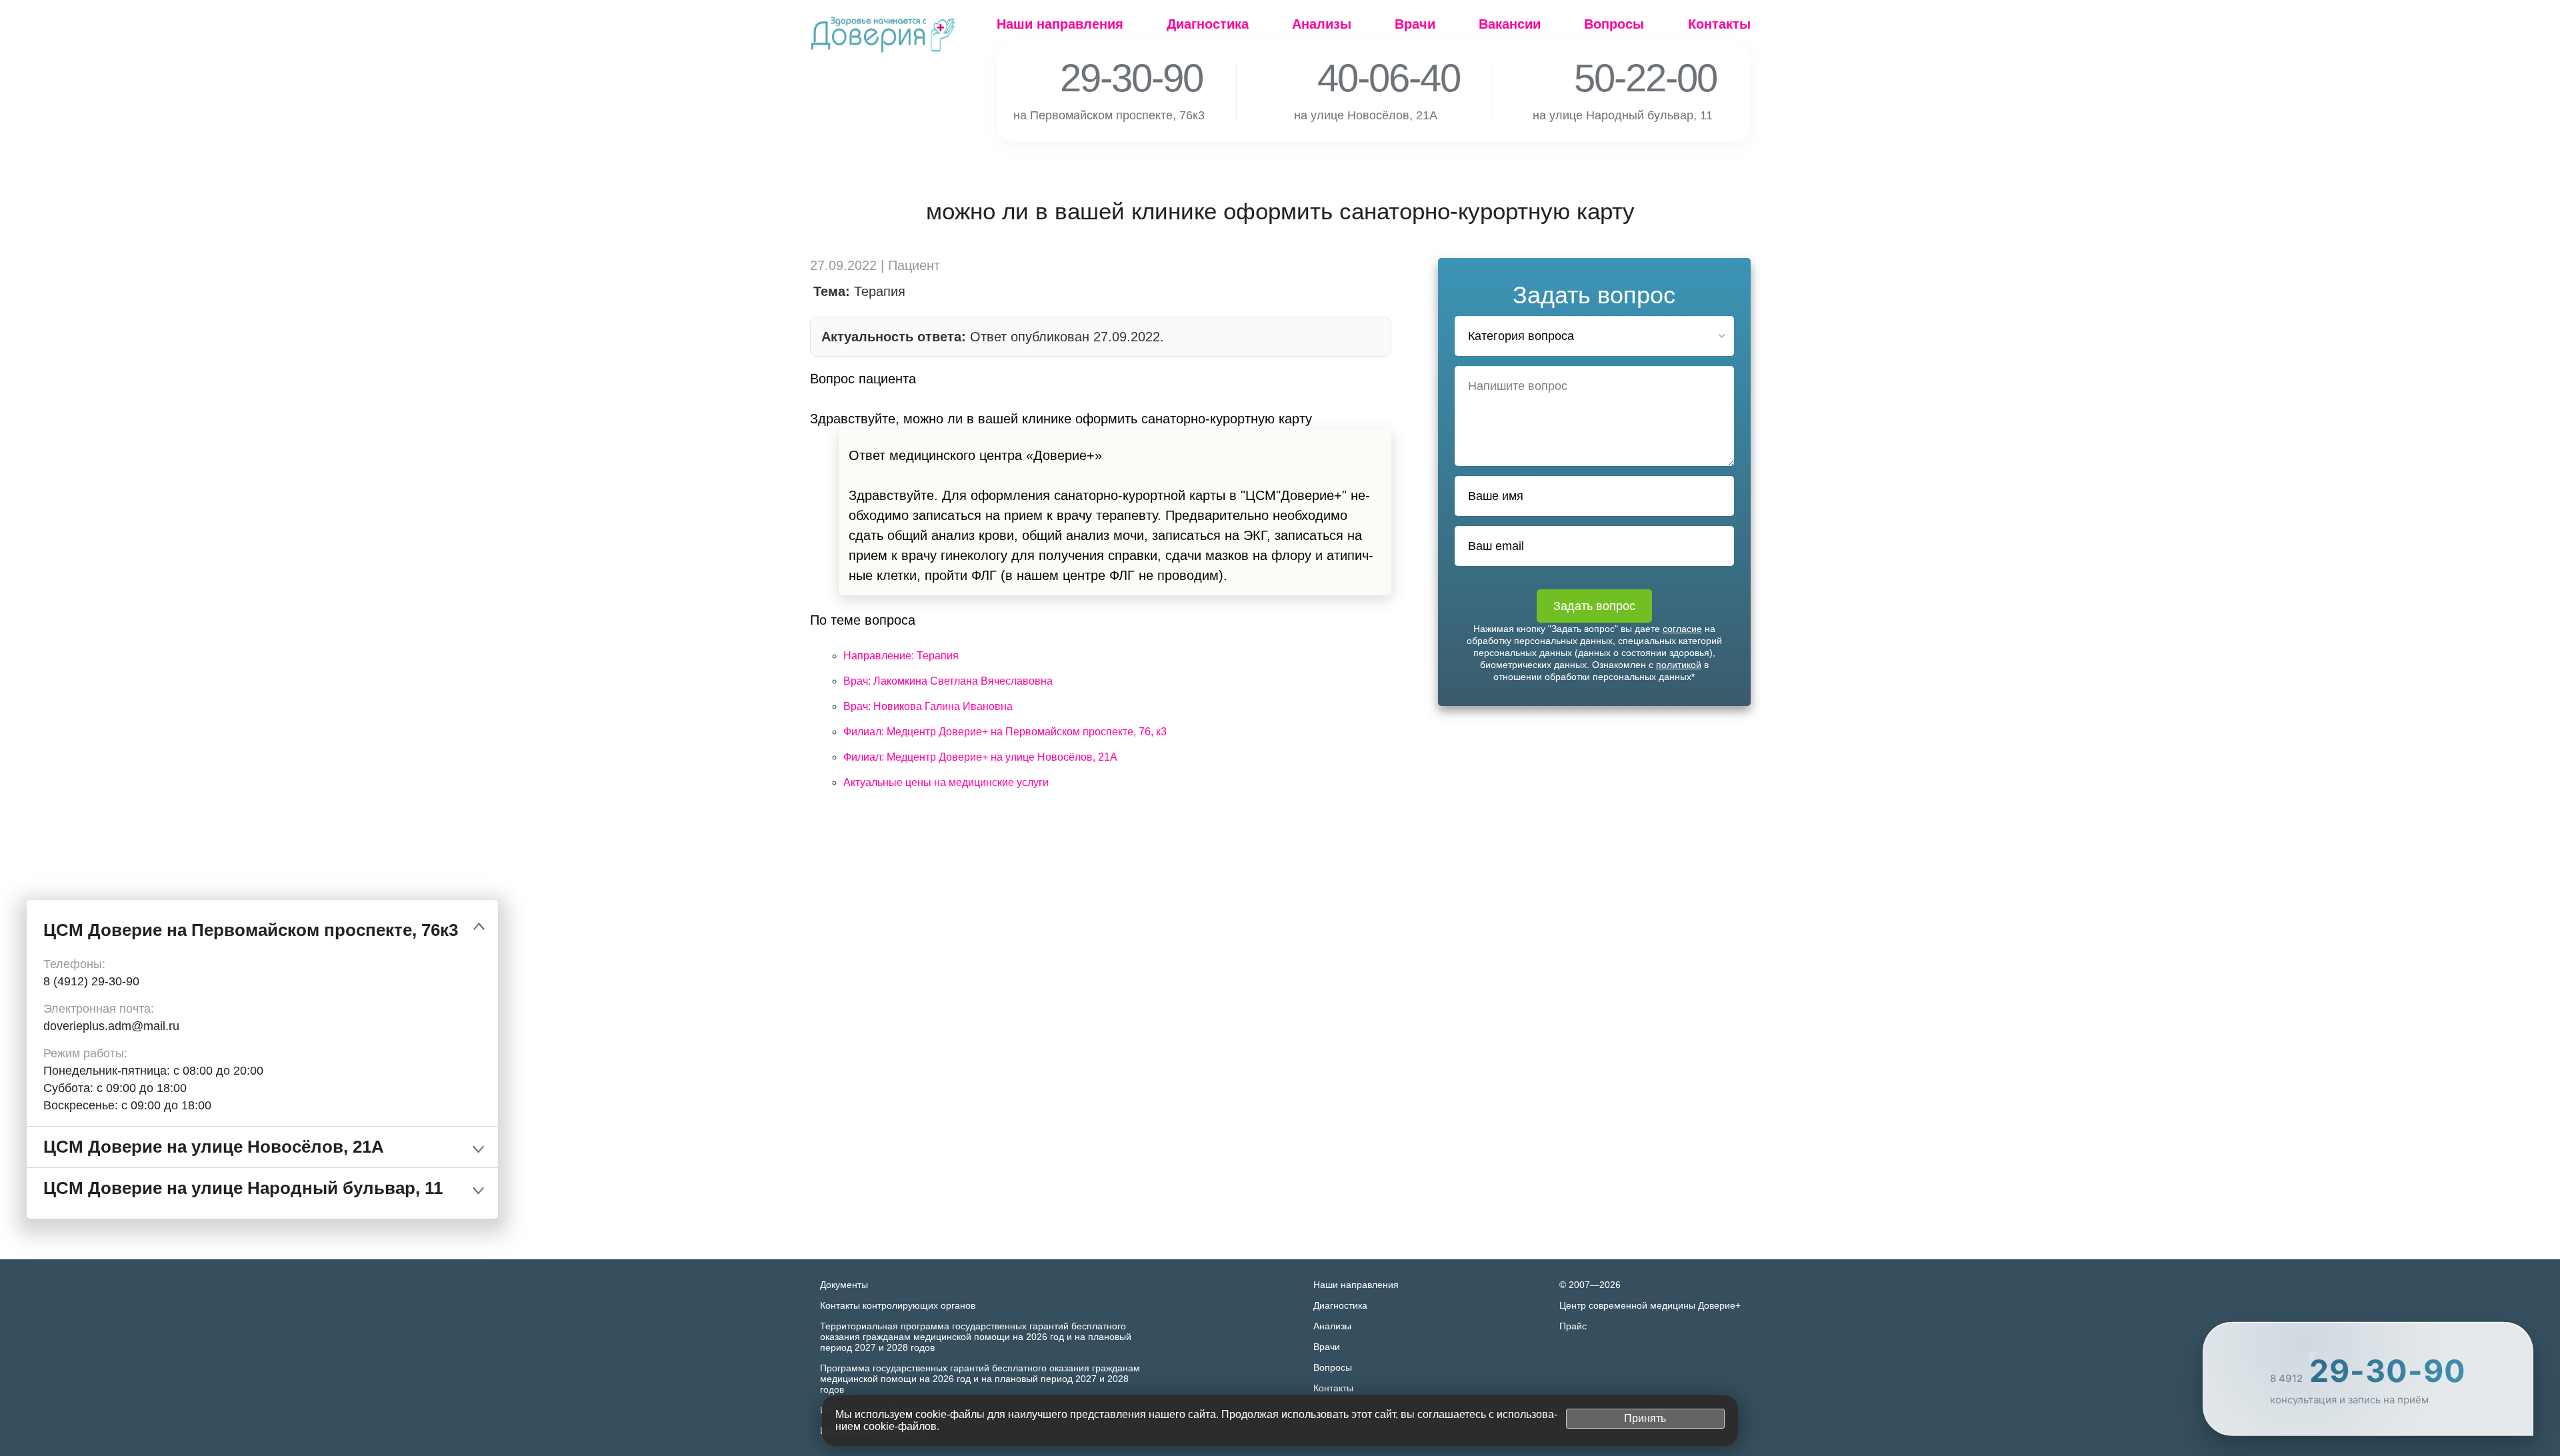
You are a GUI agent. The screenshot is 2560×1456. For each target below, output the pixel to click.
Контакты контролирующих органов (898, 1305)
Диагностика (1208, 24)
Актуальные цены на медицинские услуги (946, 782)
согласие (1682, 629)
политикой (1679, 665)
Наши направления (1060, 24)
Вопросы (1614, 24)
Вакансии (1510, 24)
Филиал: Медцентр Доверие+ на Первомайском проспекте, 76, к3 (1005, 732)
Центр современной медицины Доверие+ (1650, 1305)
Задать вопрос (1594, 606)
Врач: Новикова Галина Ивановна (928, 706)
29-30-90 (1113, 78)
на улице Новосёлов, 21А (1373, 115)
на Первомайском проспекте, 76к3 (1117, 115)
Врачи (1415, 24)
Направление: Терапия (901, 656)
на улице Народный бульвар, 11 (1630, 115)
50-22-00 (1627, 78)
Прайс (1573, 1326)
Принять (1645, 1418)
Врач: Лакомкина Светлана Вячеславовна (948, 681)
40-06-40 (1370, 78)
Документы (844, 1285)
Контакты (1719, 24)
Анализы (1322, 24)
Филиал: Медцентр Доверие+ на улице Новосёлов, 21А (980, 757)
